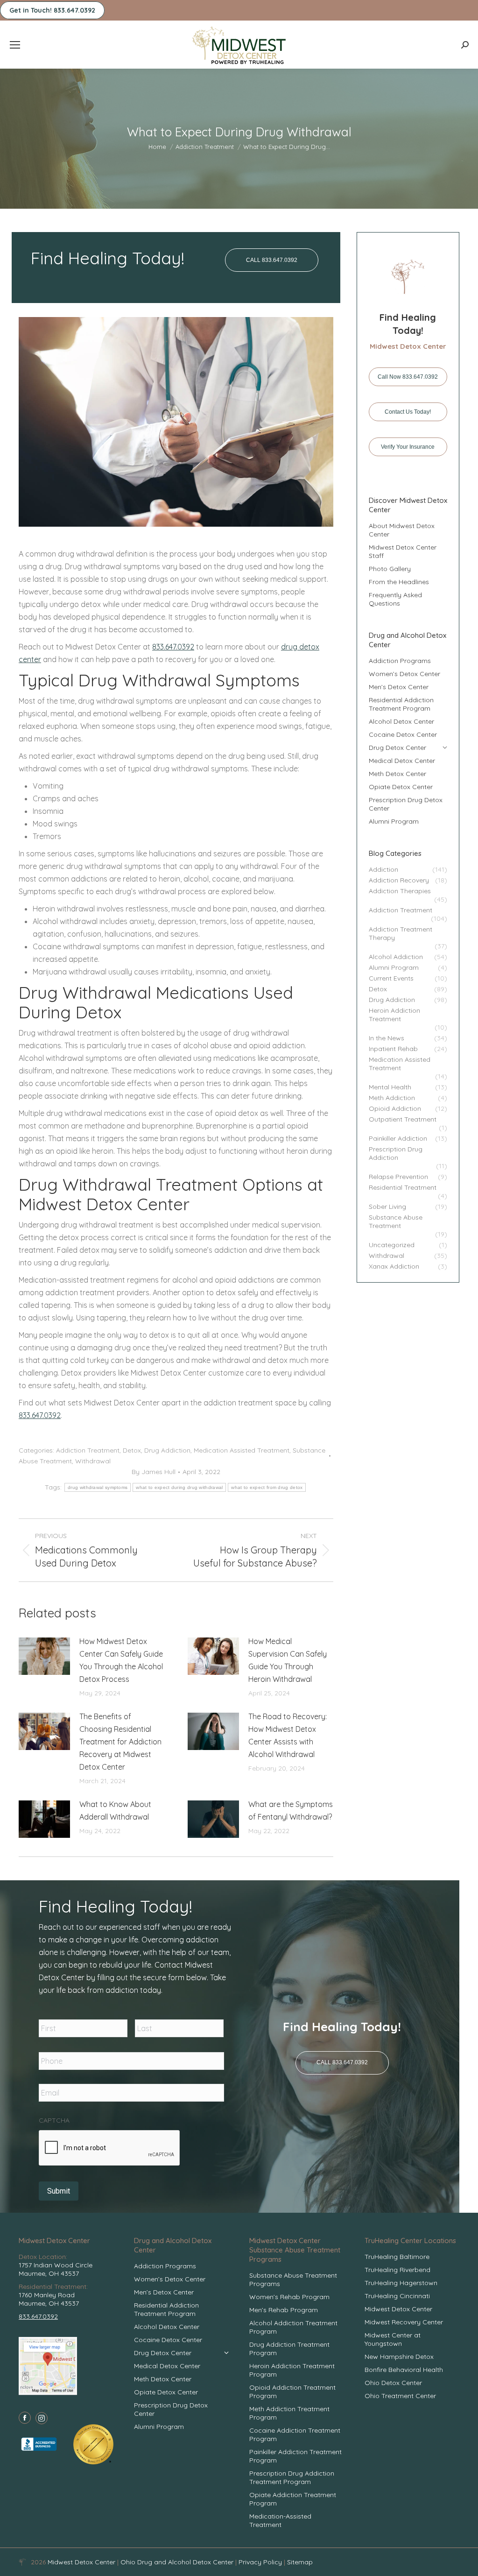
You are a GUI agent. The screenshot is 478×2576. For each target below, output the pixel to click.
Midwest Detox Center (82, 2562)
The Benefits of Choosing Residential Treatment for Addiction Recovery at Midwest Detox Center (120, 1742)
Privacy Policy (261, 2562)
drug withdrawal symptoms (98, 1487)
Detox (132, 1450)
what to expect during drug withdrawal (179, 1487)
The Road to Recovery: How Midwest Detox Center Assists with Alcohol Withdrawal (288, 1735)
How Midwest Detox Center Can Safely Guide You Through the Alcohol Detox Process (121, 1660)
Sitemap (300, 2562)
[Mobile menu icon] (15, 45)
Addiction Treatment (88, 1450)
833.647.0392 (173, 647)
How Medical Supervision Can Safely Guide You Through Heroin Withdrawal (288, 1660)
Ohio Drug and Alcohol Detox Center (177, 2562)
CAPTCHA (54, 2120)
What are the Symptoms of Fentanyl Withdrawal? (291, 1810)
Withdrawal (93, 1461)
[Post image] (44, 1656)
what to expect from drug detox (267, 1487)
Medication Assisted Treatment (242, 1450)
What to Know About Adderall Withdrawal (115, 1810)
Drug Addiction (167, 1450)
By (154, 1472)
